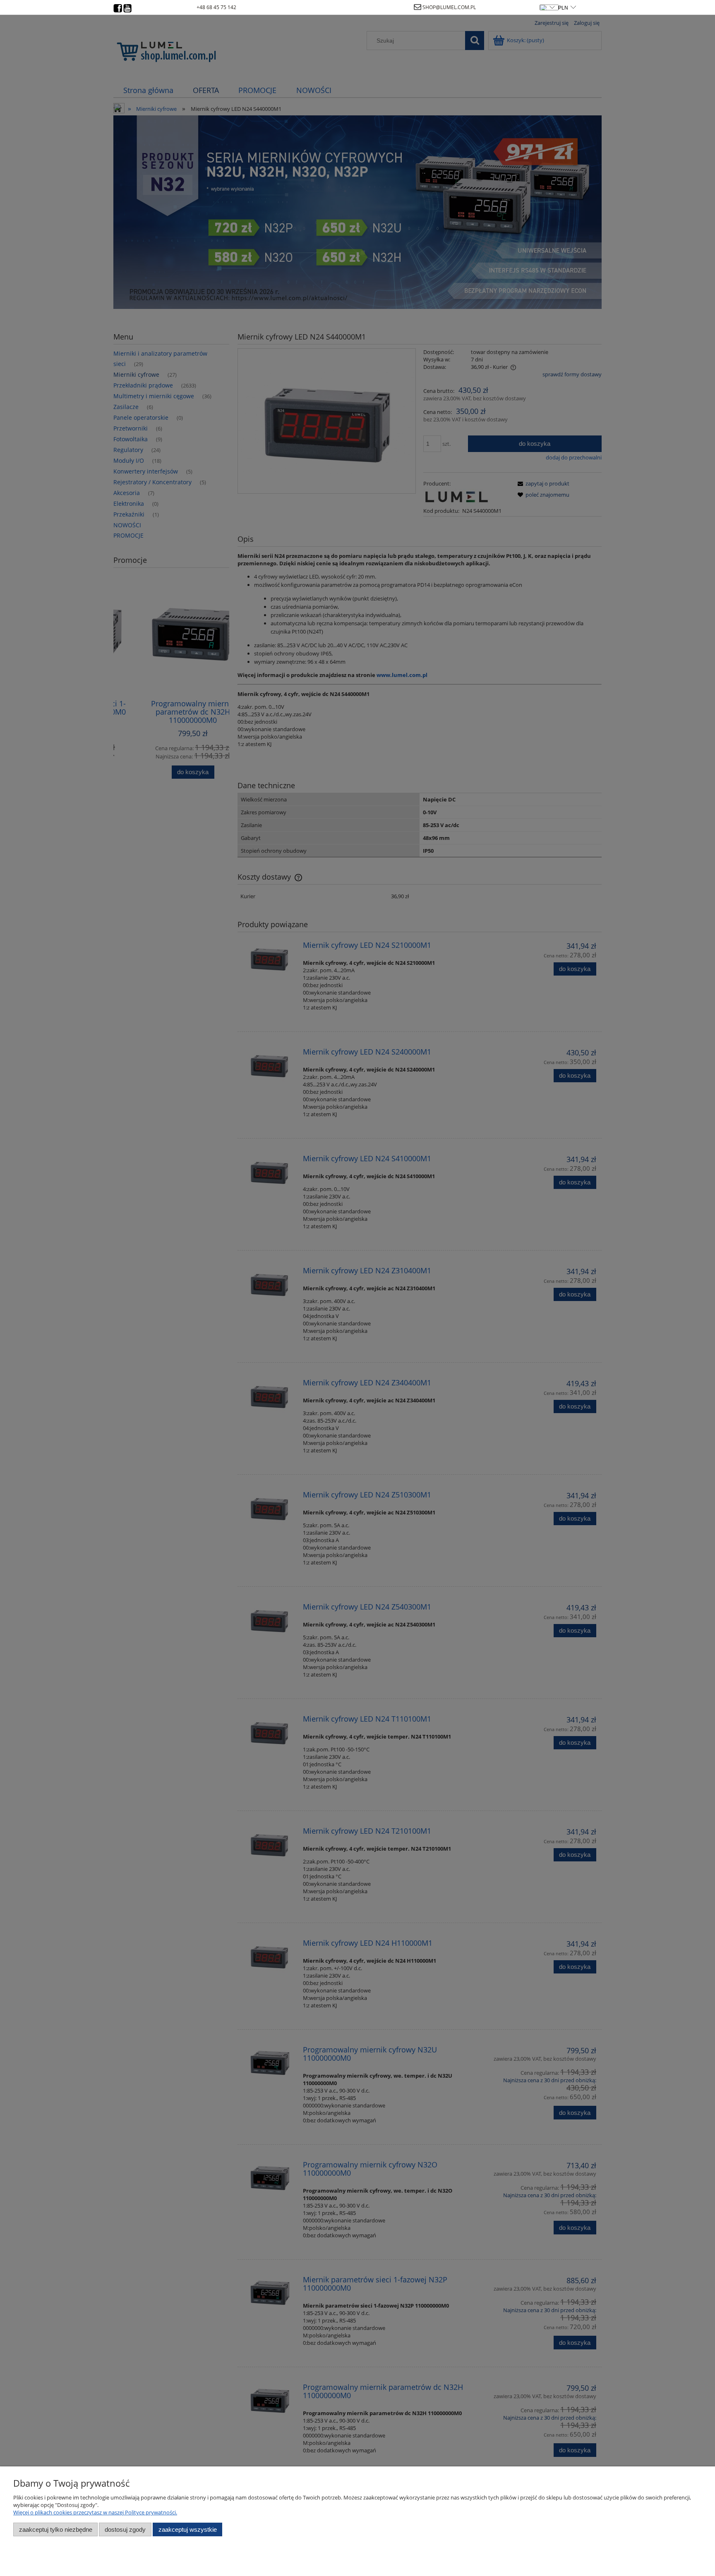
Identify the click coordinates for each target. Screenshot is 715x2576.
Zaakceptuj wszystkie (188, 2529)
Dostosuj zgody (125, 2529)
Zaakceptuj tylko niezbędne (56, 2529)
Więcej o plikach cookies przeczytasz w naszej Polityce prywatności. (95, 2512)
